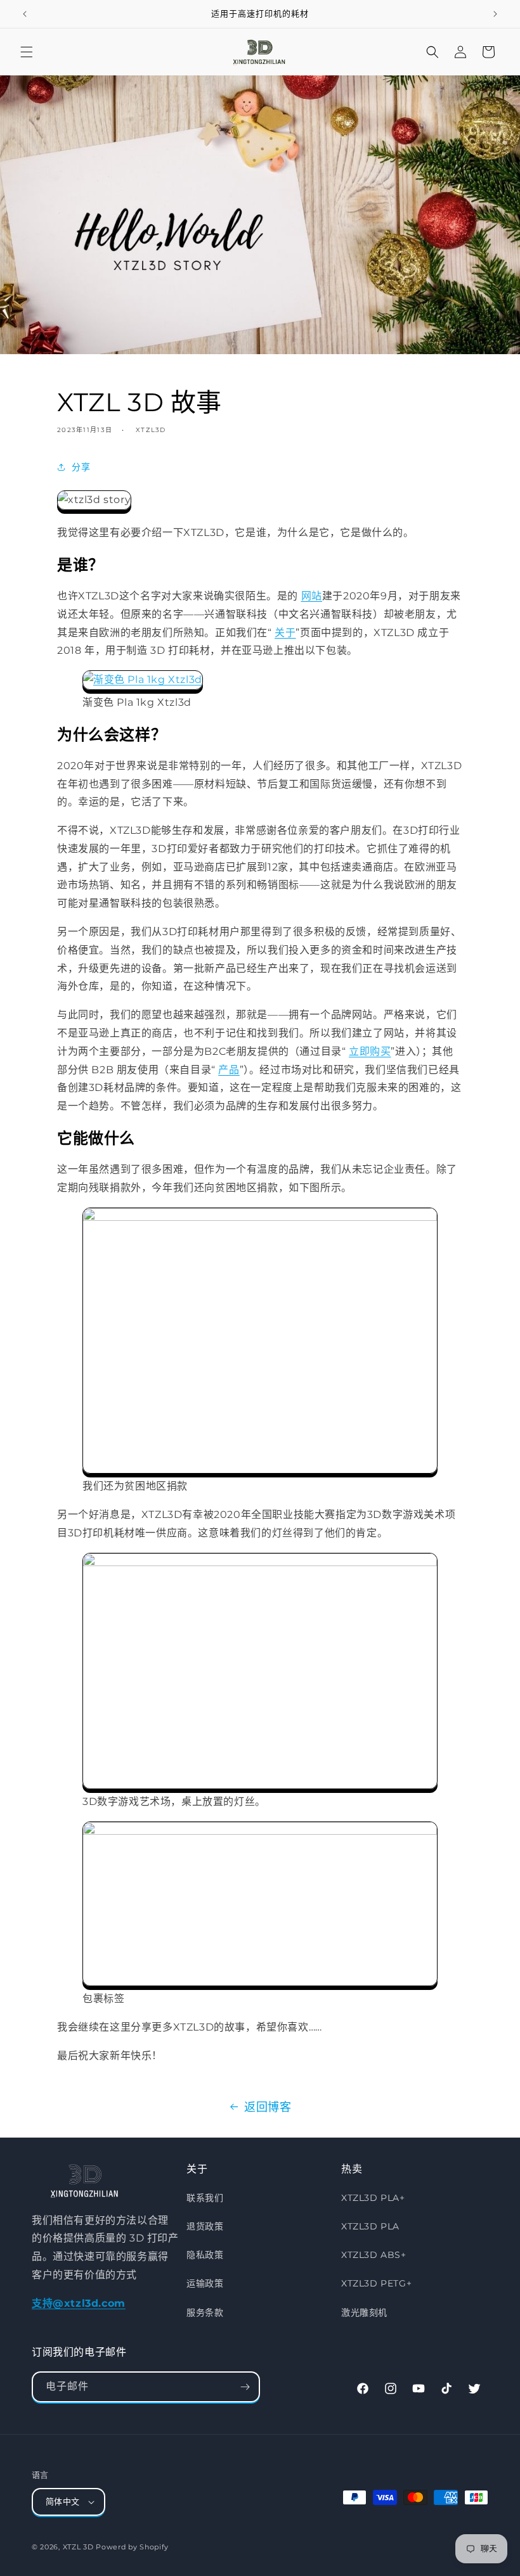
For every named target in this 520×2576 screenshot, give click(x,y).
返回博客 (268, 2107)
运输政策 (205, 2283)
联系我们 (205, 2198)
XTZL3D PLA (370, 2226)
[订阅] (245, 2387)
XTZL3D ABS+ (374, 2255)
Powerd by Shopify (132, 2547)
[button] (27, 52)
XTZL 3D (78, 2547)
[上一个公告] (25, 14)
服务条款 (205, 2312)
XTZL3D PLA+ (373, 2198)
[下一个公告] (495, 14)
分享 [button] (81, 467)
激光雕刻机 (364, 2312)
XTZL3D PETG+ (376, 2283)
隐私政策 (205, 2255)
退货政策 (205, 2226)
